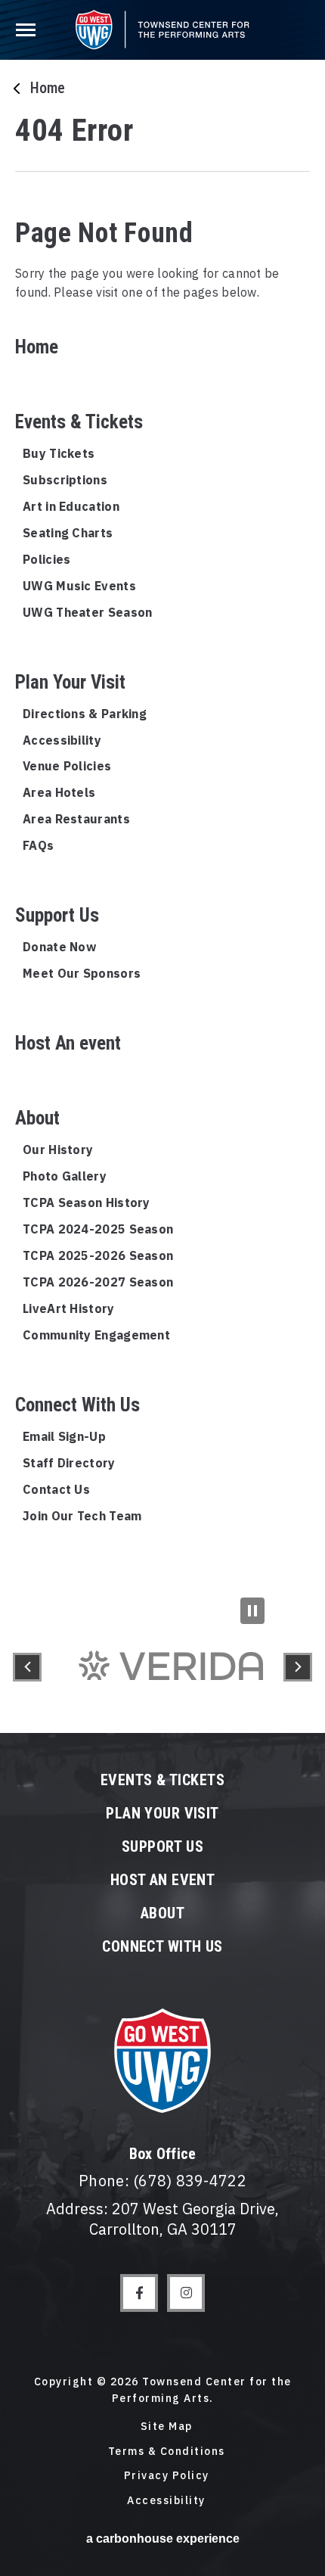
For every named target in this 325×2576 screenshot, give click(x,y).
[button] (27, 1667)
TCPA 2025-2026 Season (98, 1255)
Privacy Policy (167, 2475)
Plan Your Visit (70, 682)
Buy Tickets (59, 453)
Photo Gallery (65, 1176)
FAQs (38, 845)
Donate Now (59, 947)
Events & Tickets (79, 422)
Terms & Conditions (167, 2451)
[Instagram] (186, 2293)
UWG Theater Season (87, 612)
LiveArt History (69, 1308)
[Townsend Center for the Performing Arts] (162, 30)
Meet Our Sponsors (82, 973)
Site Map (167, 2426)
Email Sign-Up (64, 1436)
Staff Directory (69, 1463)
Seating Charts (68, 533)
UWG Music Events (79, 586)
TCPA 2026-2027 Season (98, 1282)
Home (48, 88)
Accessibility (62, 740)
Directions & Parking (85, 714)
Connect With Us (77, 1405)
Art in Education (71, 506)
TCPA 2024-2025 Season (98, 1229)
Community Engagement (96, 1335)
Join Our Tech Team (82, 1516)
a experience (163, 2539)
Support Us (57, 915)
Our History (58, 1150)
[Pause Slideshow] (252, 1611)
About (37, 1118)
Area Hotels (59, 792)
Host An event (68, 1043)
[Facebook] (139, 2293)
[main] (162, 801)
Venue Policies (67, 766)
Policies (46, 559)
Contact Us (56, 1489)
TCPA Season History (87, 1202)
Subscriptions (65, 480)
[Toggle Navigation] (28, 27)
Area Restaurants (76, 819)
